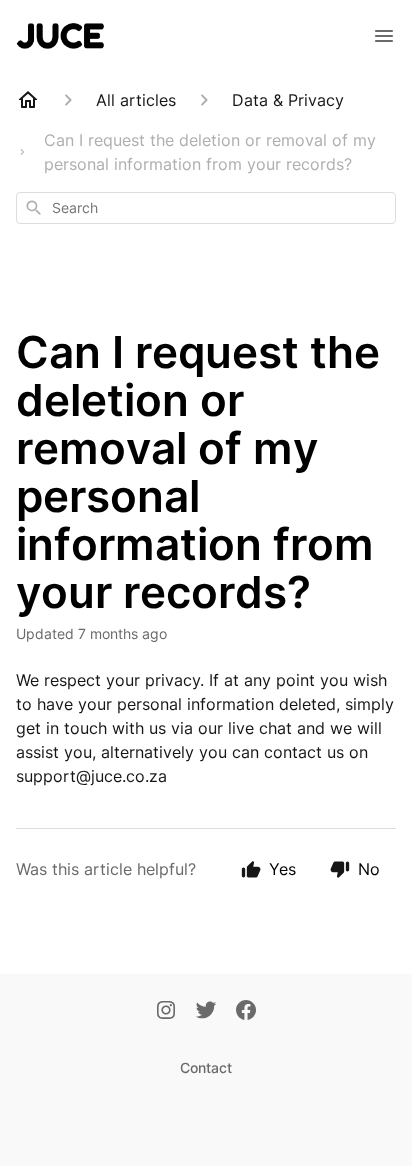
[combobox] (206, 208)
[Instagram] (166, 1012)
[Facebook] (246, 1012)
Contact (206, 1067)
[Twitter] (206, 1012)
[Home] (28, 100)
